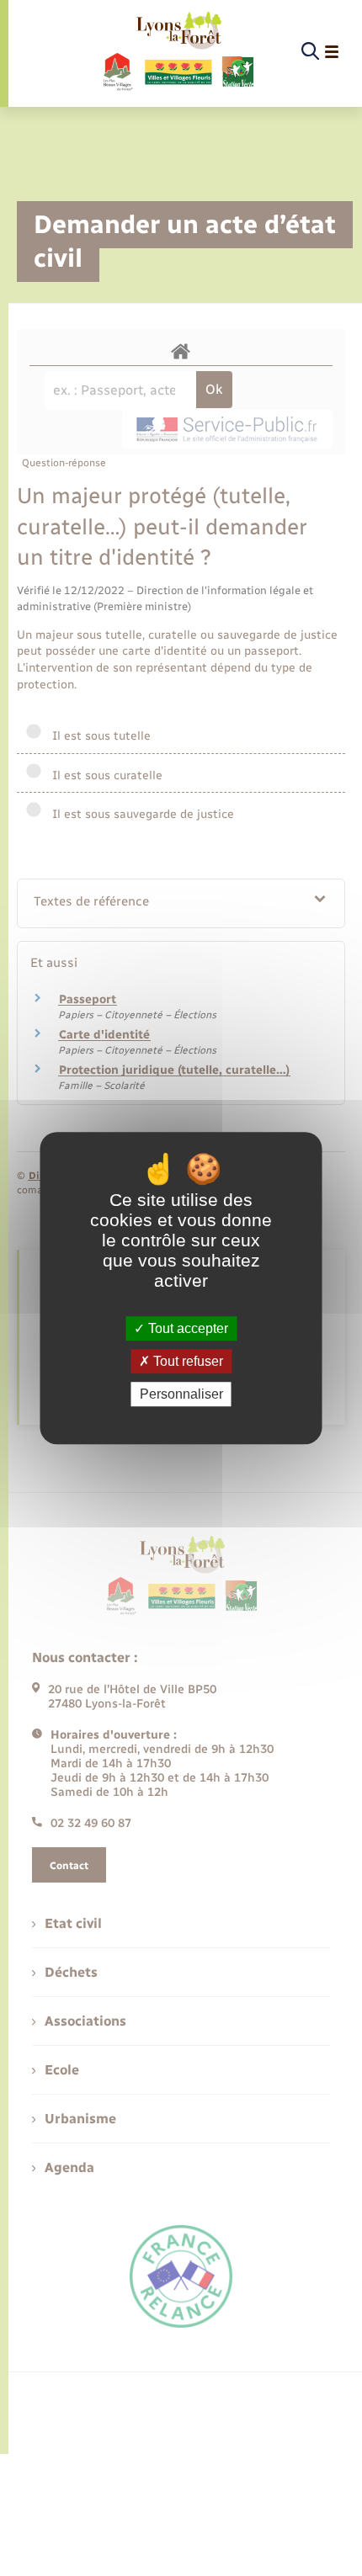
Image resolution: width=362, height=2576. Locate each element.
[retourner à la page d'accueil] (177, 52)
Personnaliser (181, 1394)
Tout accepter (186, 1328)
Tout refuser (186, 1361)
